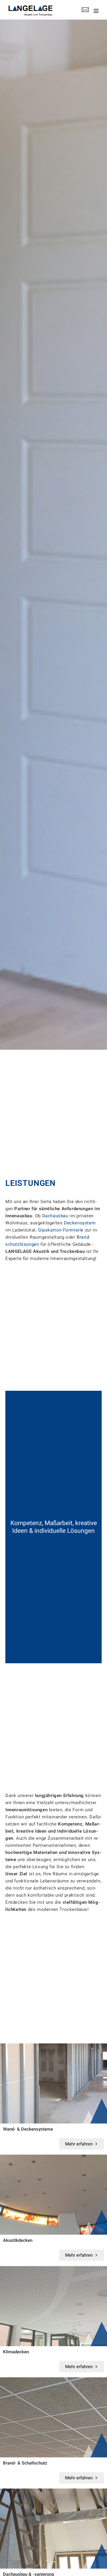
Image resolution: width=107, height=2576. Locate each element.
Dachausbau (55, 1216)
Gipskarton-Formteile (61, 1230)
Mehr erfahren (79, 2144)
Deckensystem (80, 1223)
